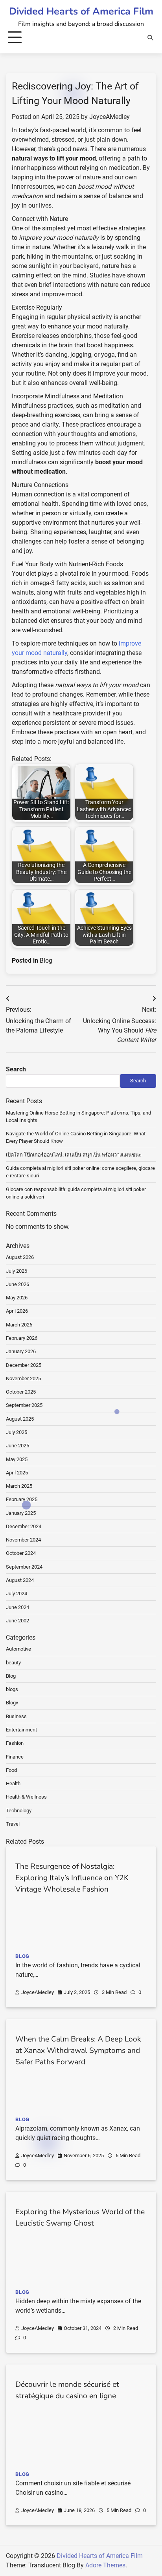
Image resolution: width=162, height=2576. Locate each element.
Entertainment (21, 1730)
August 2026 (20, 1257)
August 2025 (20, 1419)
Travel (13, 1824)
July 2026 (17, 1271)
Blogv (12, 1703)
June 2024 (17, 1607)
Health (13, 1783)
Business (16, 1716)
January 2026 (21, 1351)
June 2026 (17, 1284)
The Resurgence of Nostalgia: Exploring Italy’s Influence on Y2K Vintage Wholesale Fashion (72, 1878)
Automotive (18, 1649)
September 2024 (24, 1567)
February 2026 (22, 1338)
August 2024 (20, 1580)
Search (16, 1069)
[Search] (150, 38)
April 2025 (17, 1473)
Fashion (15, 1743)
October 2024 (21, 1553)
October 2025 (21, 1392)
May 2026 (17, 1298)
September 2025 (24, 1405)
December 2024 (24, 1526)
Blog (46, 961)
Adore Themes (105, 2565)
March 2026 (19, 1325)
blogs (12, 1689)
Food (11, 1770)
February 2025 (22, 1499)
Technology (19, 1811)
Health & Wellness (26, 1797)
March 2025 (19, 1486)
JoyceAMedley (110, 117)
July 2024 (17, 1594)
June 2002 (17, 1621)
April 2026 (17, 1311)
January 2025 (21, 1513)
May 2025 (17, 1459)
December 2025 (24, 1365)
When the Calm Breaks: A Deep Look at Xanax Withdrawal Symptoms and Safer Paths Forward (78, 2051)
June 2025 (17, 1446)
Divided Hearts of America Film (81, 11)
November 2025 (23, 1378)
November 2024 (23, 1540)
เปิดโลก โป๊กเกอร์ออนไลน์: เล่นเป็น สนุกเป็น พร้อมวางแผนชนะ (74, 1155)
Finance (15, 1757)
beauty (13, 1663)
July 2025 (17, 1432)
